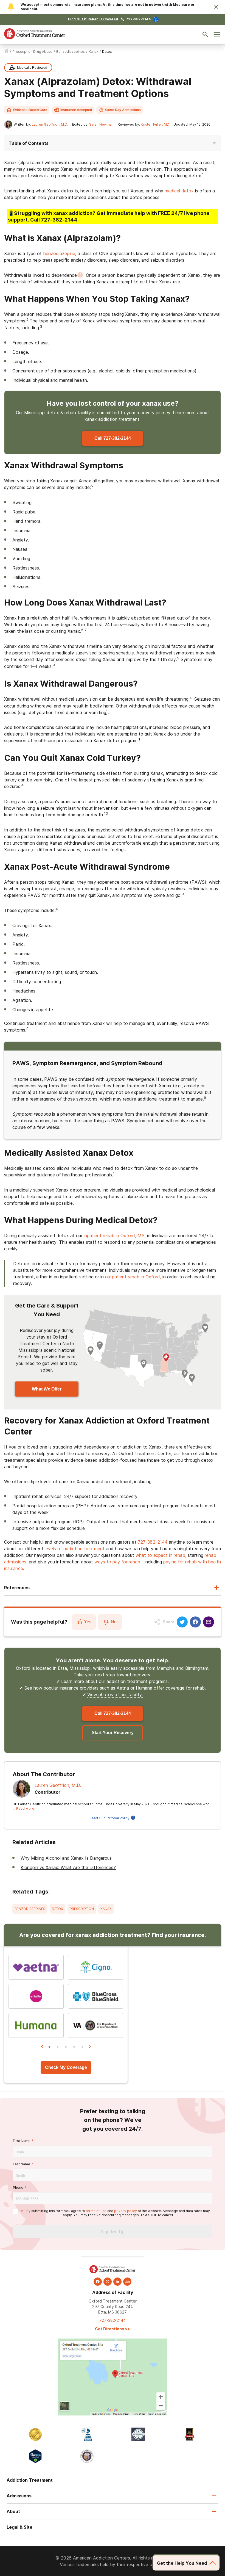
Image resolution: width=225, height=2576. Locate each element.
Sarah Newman (101, 124)
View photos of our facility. (115, 1695)
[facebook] (98, 2282)
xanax (93, 52)
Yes (88, 1622)
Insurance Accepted (76, 110)
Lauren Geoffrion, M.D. (50, 124)
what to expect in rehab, (161, 1555)
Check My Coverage (66, 2067)
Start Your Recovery (113, 1733)
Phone (18, 2187)
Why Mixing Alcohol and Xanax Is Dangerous (66, 1858)
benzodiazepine (59, 253)
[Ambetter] (36, 1996)
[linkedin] (117, 2282)
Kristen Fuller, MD (155, 124)
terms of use (96, 2211)
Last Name (22, 2164)
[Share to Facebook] (195, 1622)
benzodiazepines (71, 52)
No (114, 1622)
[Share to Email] (209, 1622)
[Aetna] (36, 1967)
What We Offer (47, 1389)
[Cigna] (96, 1967)
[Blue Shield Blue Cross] (96, 1996)
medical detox (179, 191)
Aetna (123, 1688)
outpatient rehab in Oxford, (133, 1277)
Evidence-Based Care (30, 110)
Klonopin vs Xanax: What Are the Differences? (68, 1867)
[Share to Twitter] (182, 1622)
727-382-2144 (138, 19)
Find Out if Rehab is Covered (93, 19)
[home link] (6, 52)
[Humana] (36, 2025)
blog (127, 2282)
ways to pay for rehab (117, 1562)
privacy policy (126, 2211)
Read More (25, 1808)
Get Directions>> (113, 2329)
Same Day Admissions (123, 110)
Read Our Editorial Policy (109, 1818)
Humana (144, 1688)
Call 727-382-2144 (113, 438)
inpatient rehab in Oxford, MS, (115, 1236)
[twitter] (108, 2282)
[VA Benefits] (96, 2025)
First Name (22, 2141)
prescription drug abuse (32, 52)
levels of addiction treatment (75, 1549)
